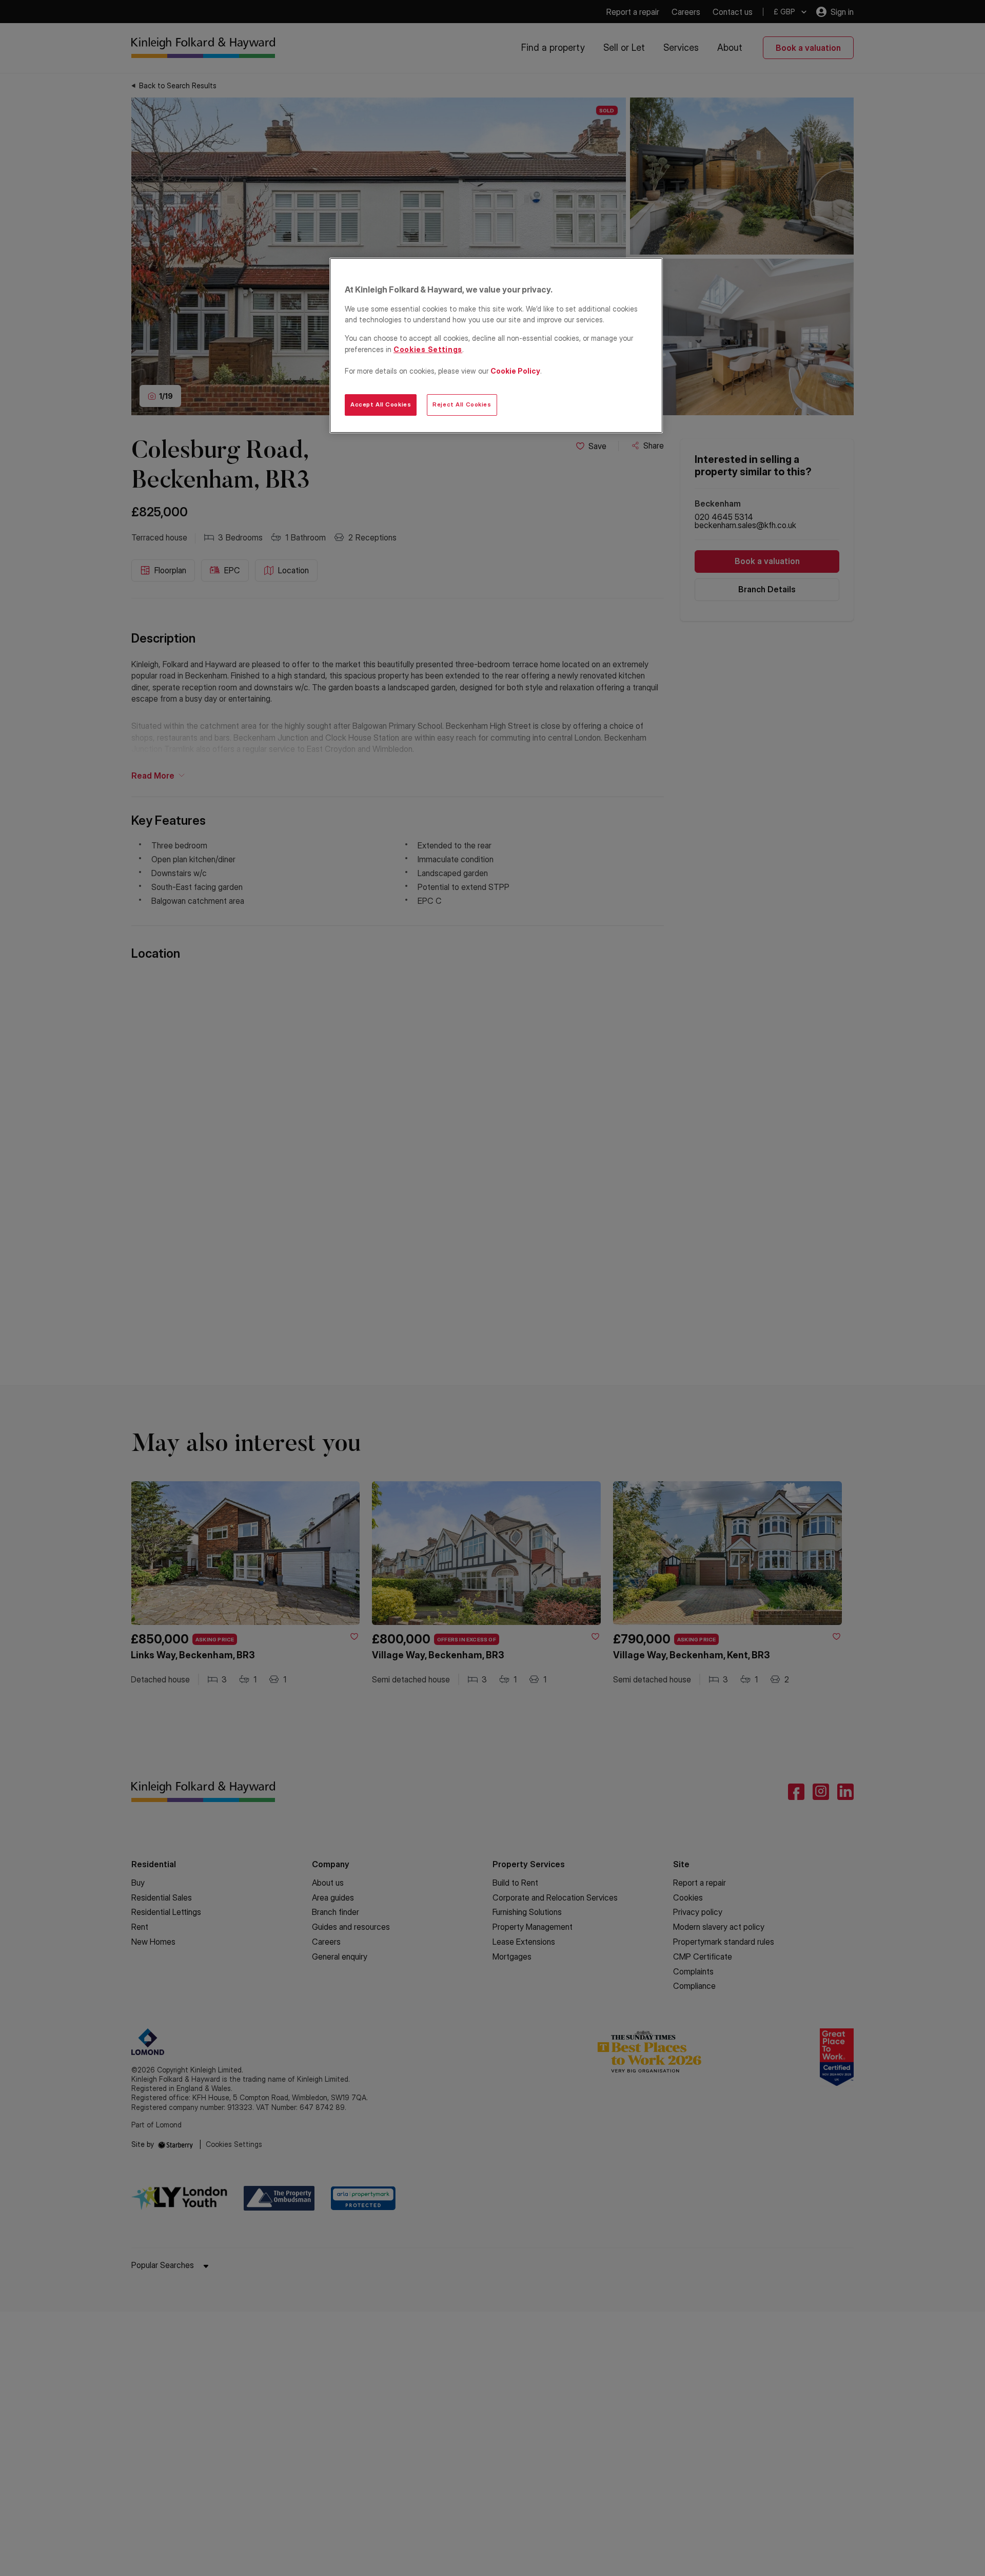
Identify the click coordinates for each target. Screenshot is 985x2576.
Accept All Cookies (381, 404)
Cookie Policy (515, 371)
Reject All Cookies (462, 404)
